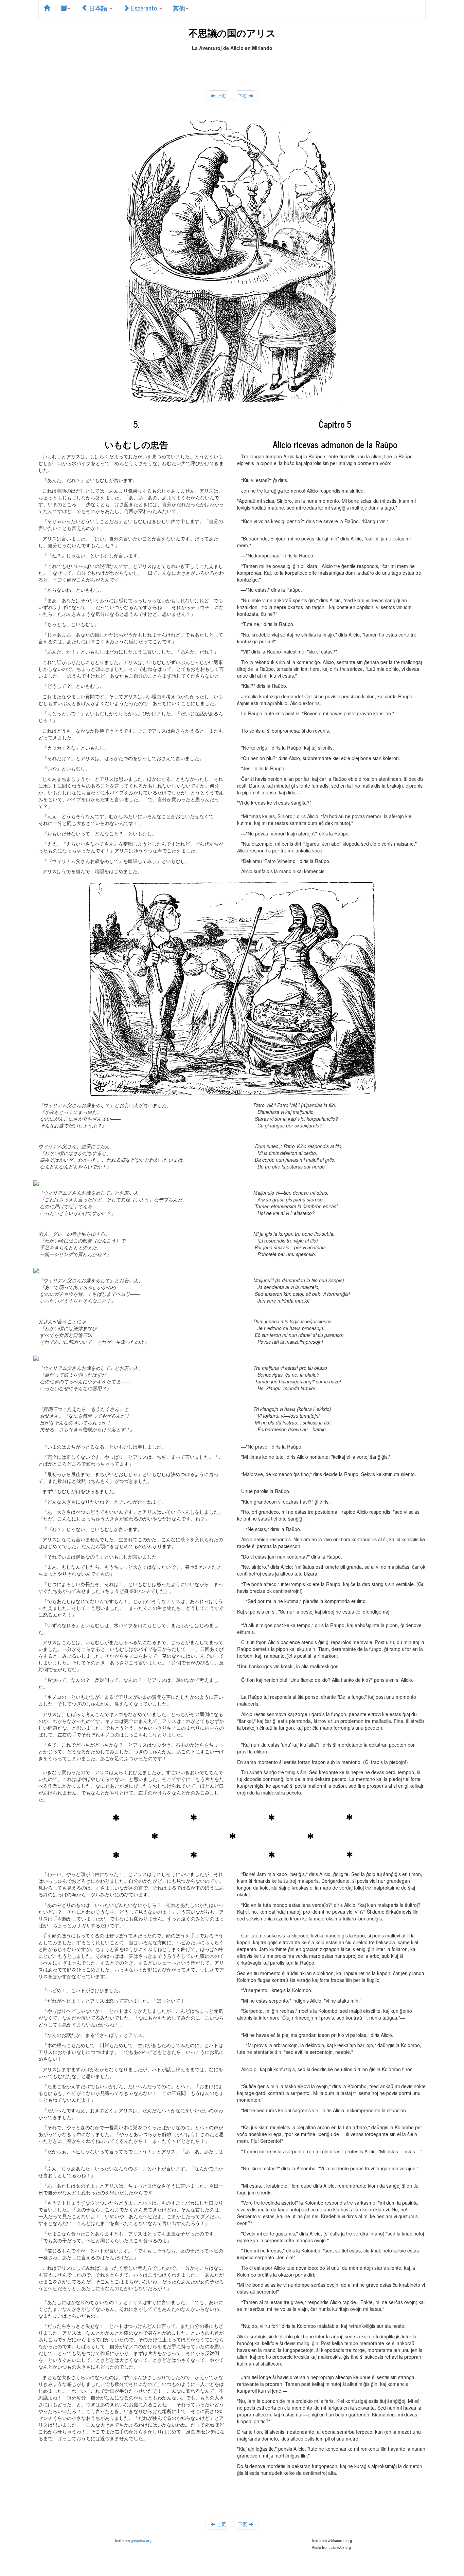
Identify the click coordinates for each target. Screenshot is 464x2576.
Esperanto (144, 8)
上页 (221, 96)
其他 (179, 8)
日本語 (98, 8)
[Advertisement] (232, 67)
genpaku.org (141, 2540)
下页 (243, 96)
